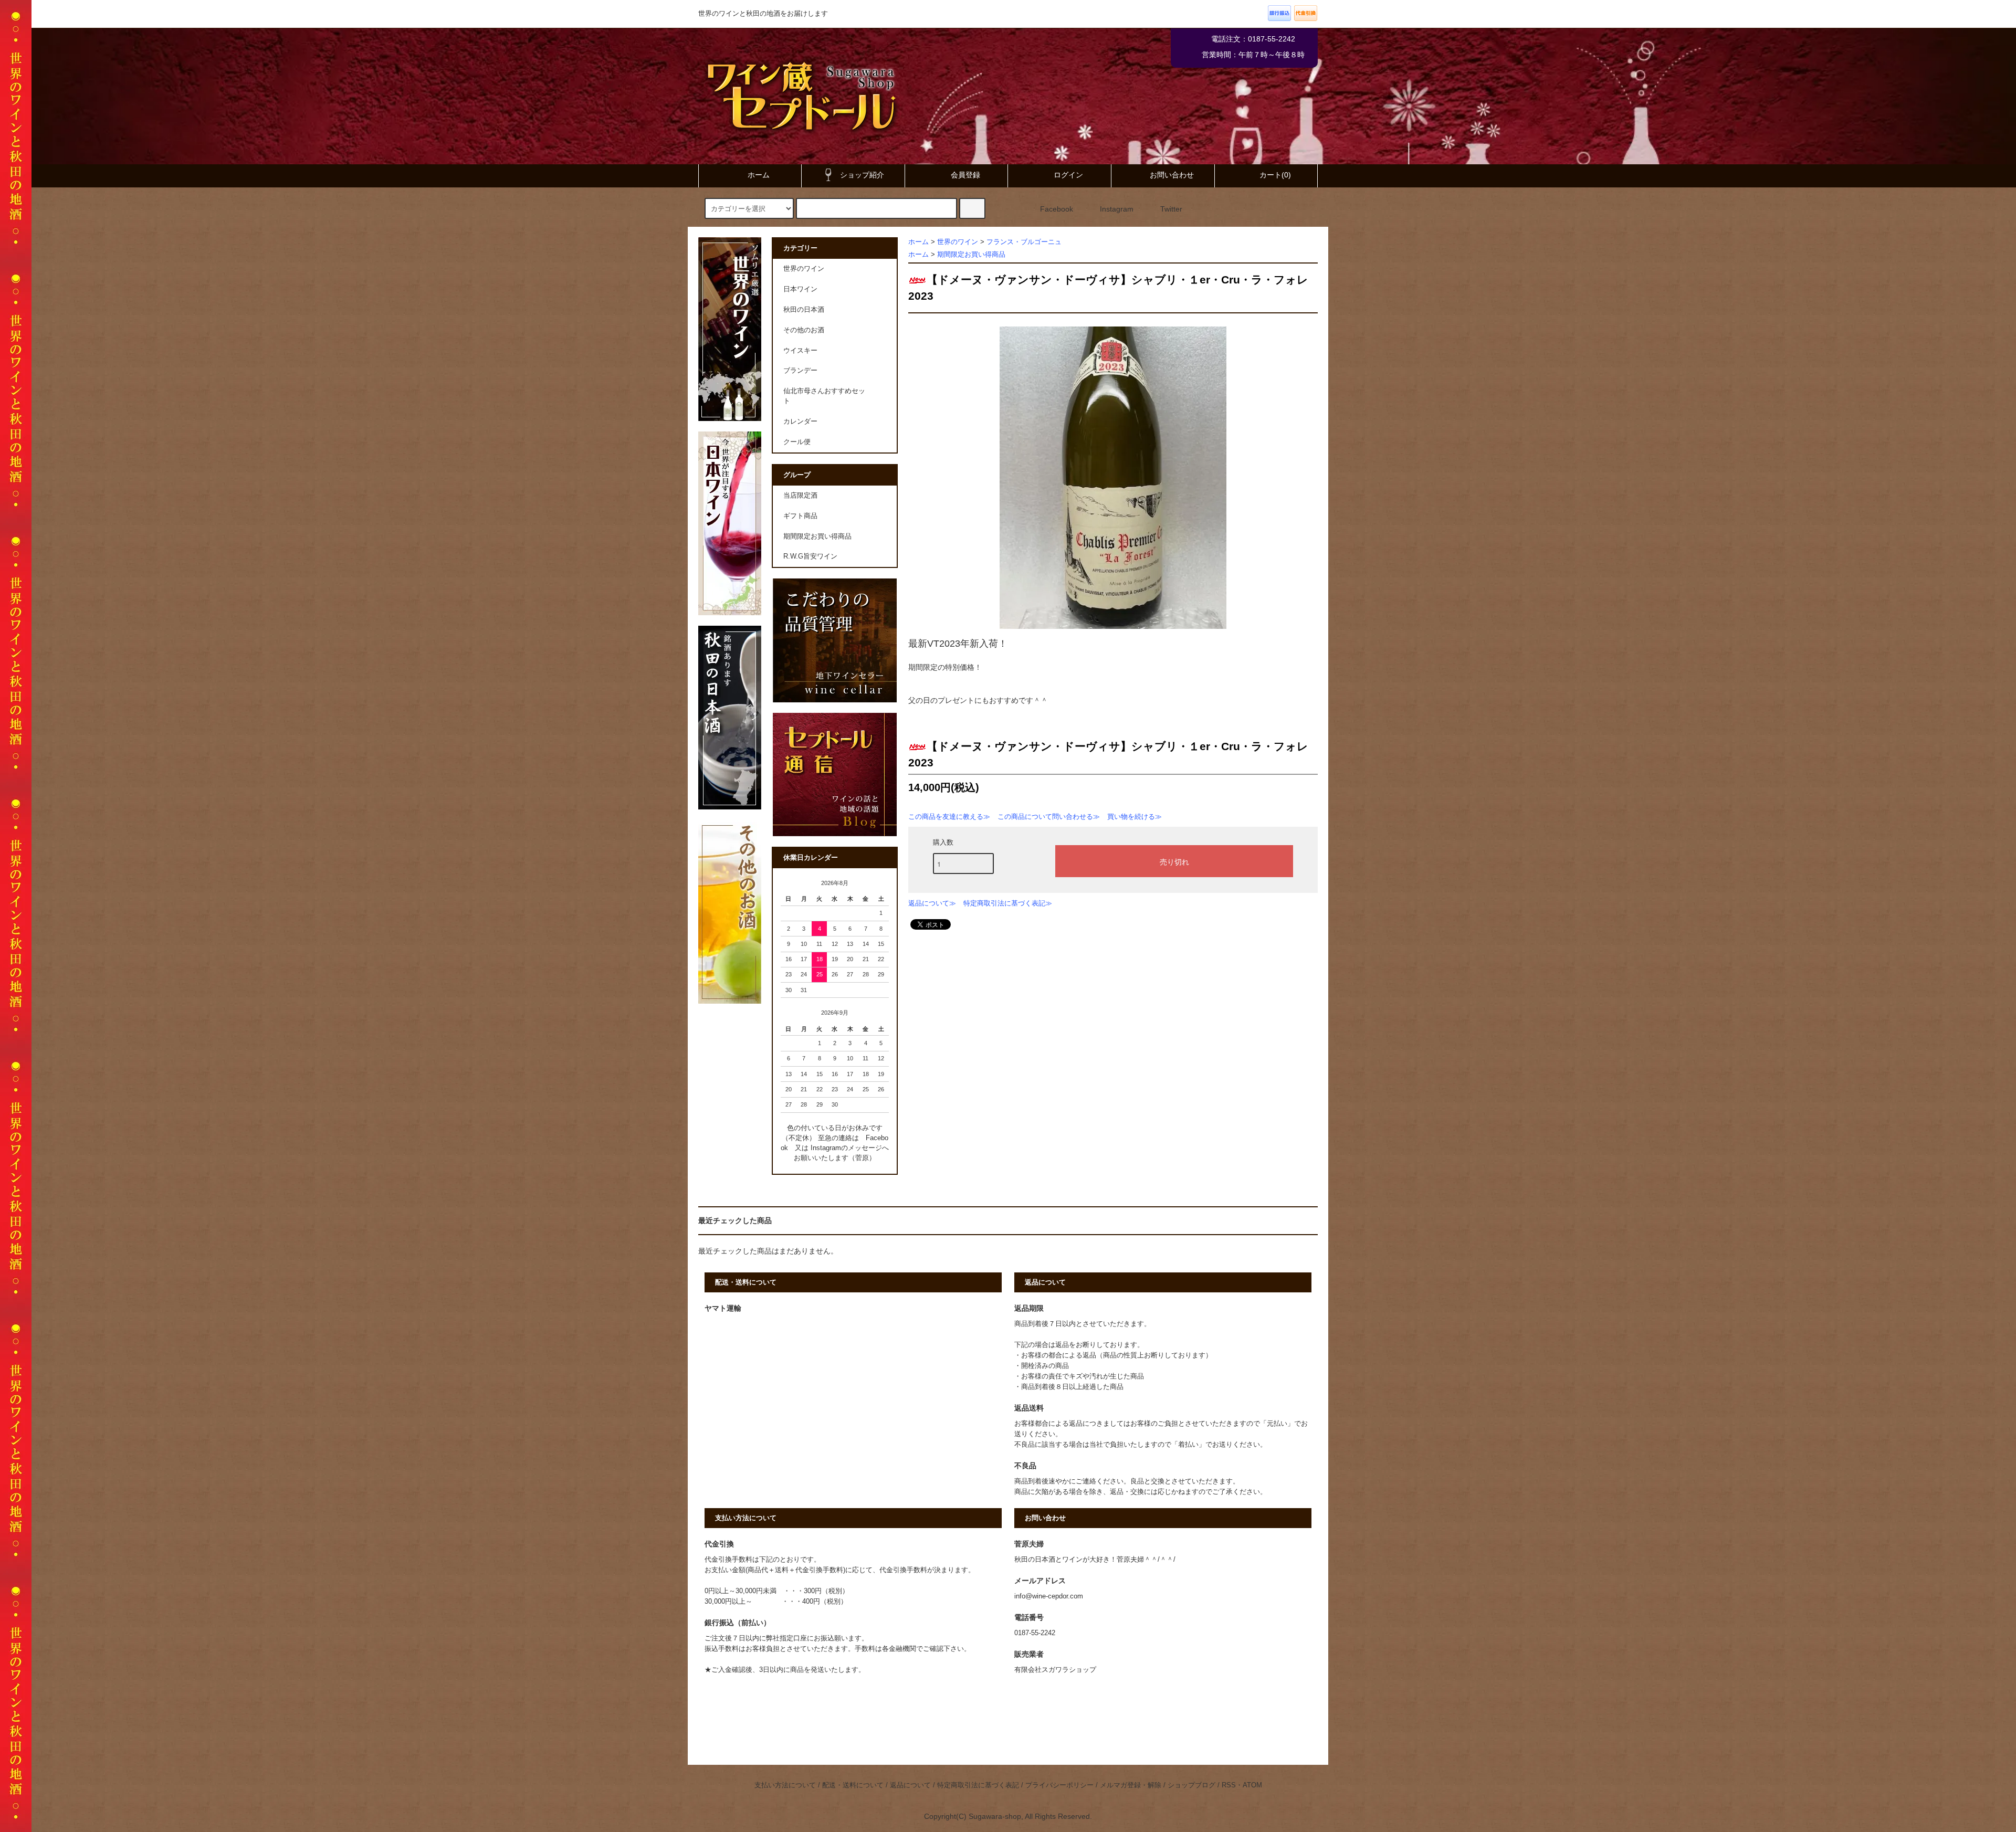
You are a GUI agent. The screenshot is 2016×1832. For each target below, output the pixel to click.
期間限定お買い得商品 (971, 255)
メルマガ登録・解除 (1131, 1785)
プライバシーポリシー (1059, 1785)
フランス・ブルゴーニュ (1024, 242)
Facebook (1057, 209)
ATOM (1252, 1785)
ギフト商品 (800, 516)
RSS (1229, 1785)
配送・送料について (853, 1785)
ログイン (1068, 175)
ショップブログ (1191, 1785)
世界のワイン (958, 242)
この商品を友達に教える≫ (949, 817)
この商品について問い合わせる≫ (1049, 817)
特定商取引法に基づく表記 (978, 1785)
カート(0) (1275, 175)
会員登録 (965, 175)
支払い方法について (785, 1785)
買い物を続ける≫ (1135, 817)
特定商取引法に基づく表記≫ (1008, 903)
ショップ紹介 (862, 175)
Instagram (1117, 209)
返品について (910, 1785)
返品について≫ (932, 903)
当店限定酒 (800, 496)
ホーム (759, 175)
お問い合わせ (1172, 175)
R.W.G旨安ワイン (810, 556)
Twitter (1171, 209)
